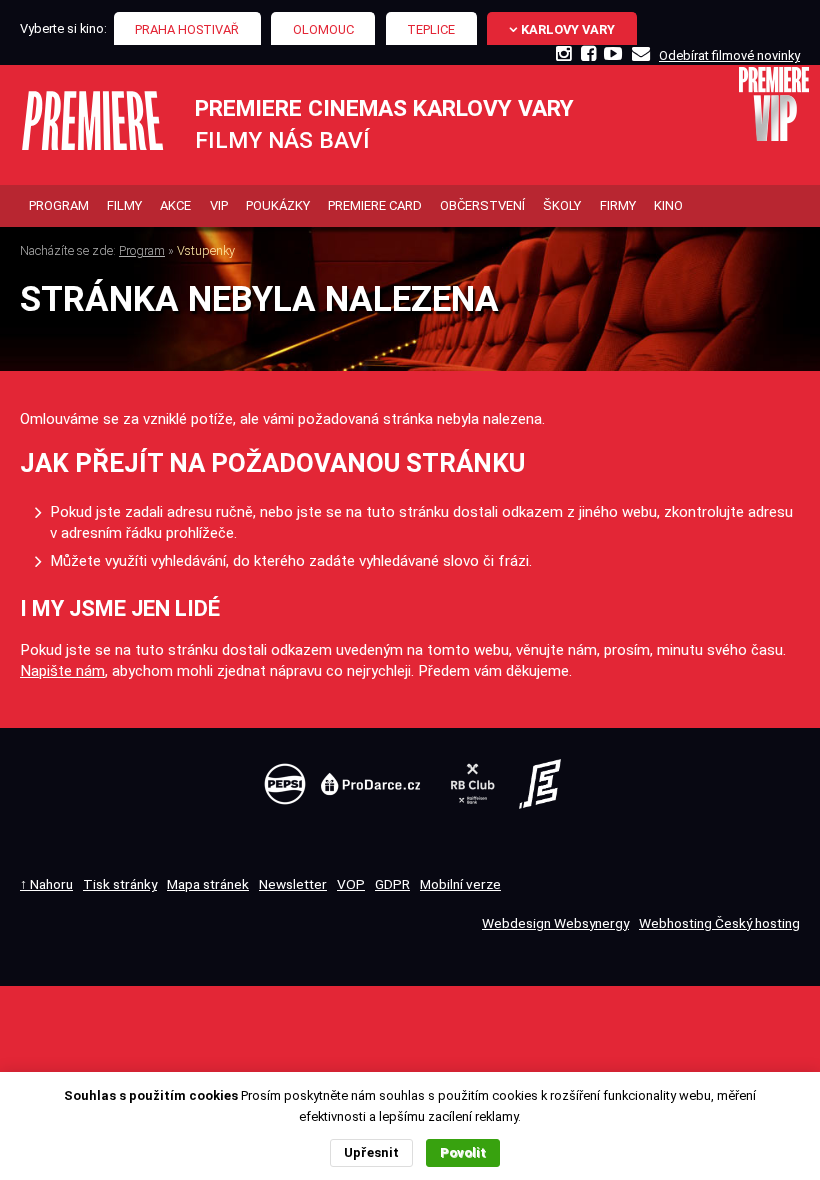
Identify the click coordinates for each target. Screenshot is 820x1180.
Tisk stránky (120, 884)
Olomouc (323, 29)
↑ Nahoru (46, 884)
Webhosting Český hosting (719, 923)
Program (142, 250)
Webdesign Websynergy (555, 923)
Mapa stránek (208, 884)
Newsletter (293, 884)
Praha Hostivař (187, 29)
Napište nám (62, 671)
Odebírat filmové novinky (729, 55)
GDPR (392, 884)
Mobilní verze (460, 884)
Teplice (431, 29)
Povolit (463, 1152)
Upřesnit (371, 1152)
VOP (351, 884)
